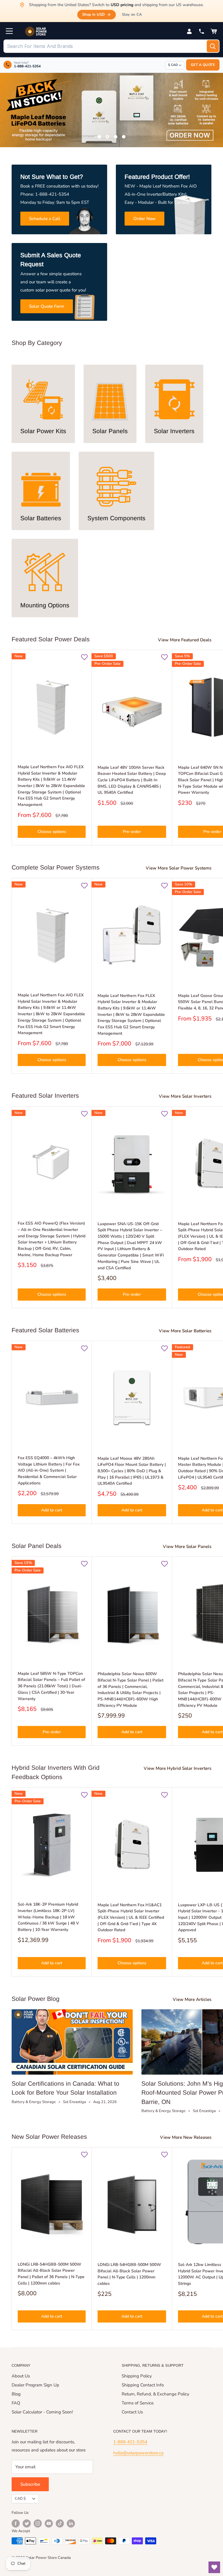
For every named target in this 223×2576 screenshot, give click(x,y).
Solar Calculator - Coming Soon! (42, 2412)
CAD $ (20, 2498)
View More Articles (193, 1999)
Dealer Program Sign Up (35, 2385)
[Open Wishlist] (214, 2567)
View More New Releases (186, 2137)
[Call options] (202, 31)
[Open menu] (9, 31)
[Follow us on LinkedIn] (71, 2523)
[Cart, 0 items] (214, 31)
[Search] (213, 46)
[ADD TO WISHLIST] (84, 657)
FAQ (16, 2403)
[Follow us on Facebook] (16, 2523)
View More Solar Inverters (186, 1096)
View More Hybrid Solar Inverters (178, 1768)
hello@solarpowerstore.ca (138, 2453)
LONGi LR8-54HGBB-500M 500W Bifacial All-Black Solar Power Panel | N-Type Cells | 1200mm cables (129, 2274)
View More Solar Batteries (186, 1331)
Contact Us (132, 2412)
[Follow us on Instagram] (38, 2523)
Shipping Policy (137, 2376)
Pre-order (132, 832)
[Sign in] (189, 31)
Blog (16, 2394)
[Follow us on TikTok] (60, 2523)
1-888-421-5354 (130, 2442)
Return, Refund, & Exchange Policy (155, 2394)
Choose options (52, 832)
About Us (21, 2376)
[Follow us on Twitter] (27, 2523)
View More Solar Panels (188, 1547)
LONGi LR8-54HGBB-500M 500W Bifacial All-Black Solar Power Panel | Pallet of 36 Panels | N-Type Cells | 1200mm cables (51, 2274)
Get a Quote (203, 65)
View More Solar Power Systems (179, 868)
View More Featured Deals (185, 640)
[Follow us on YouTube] (49, 2523)
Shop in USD (93, 15)
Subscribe (30, 2484)
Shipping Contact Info (143, 2385)
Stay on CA (132, 15)
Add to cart (52, 1510)
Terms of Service (138, 2403)
